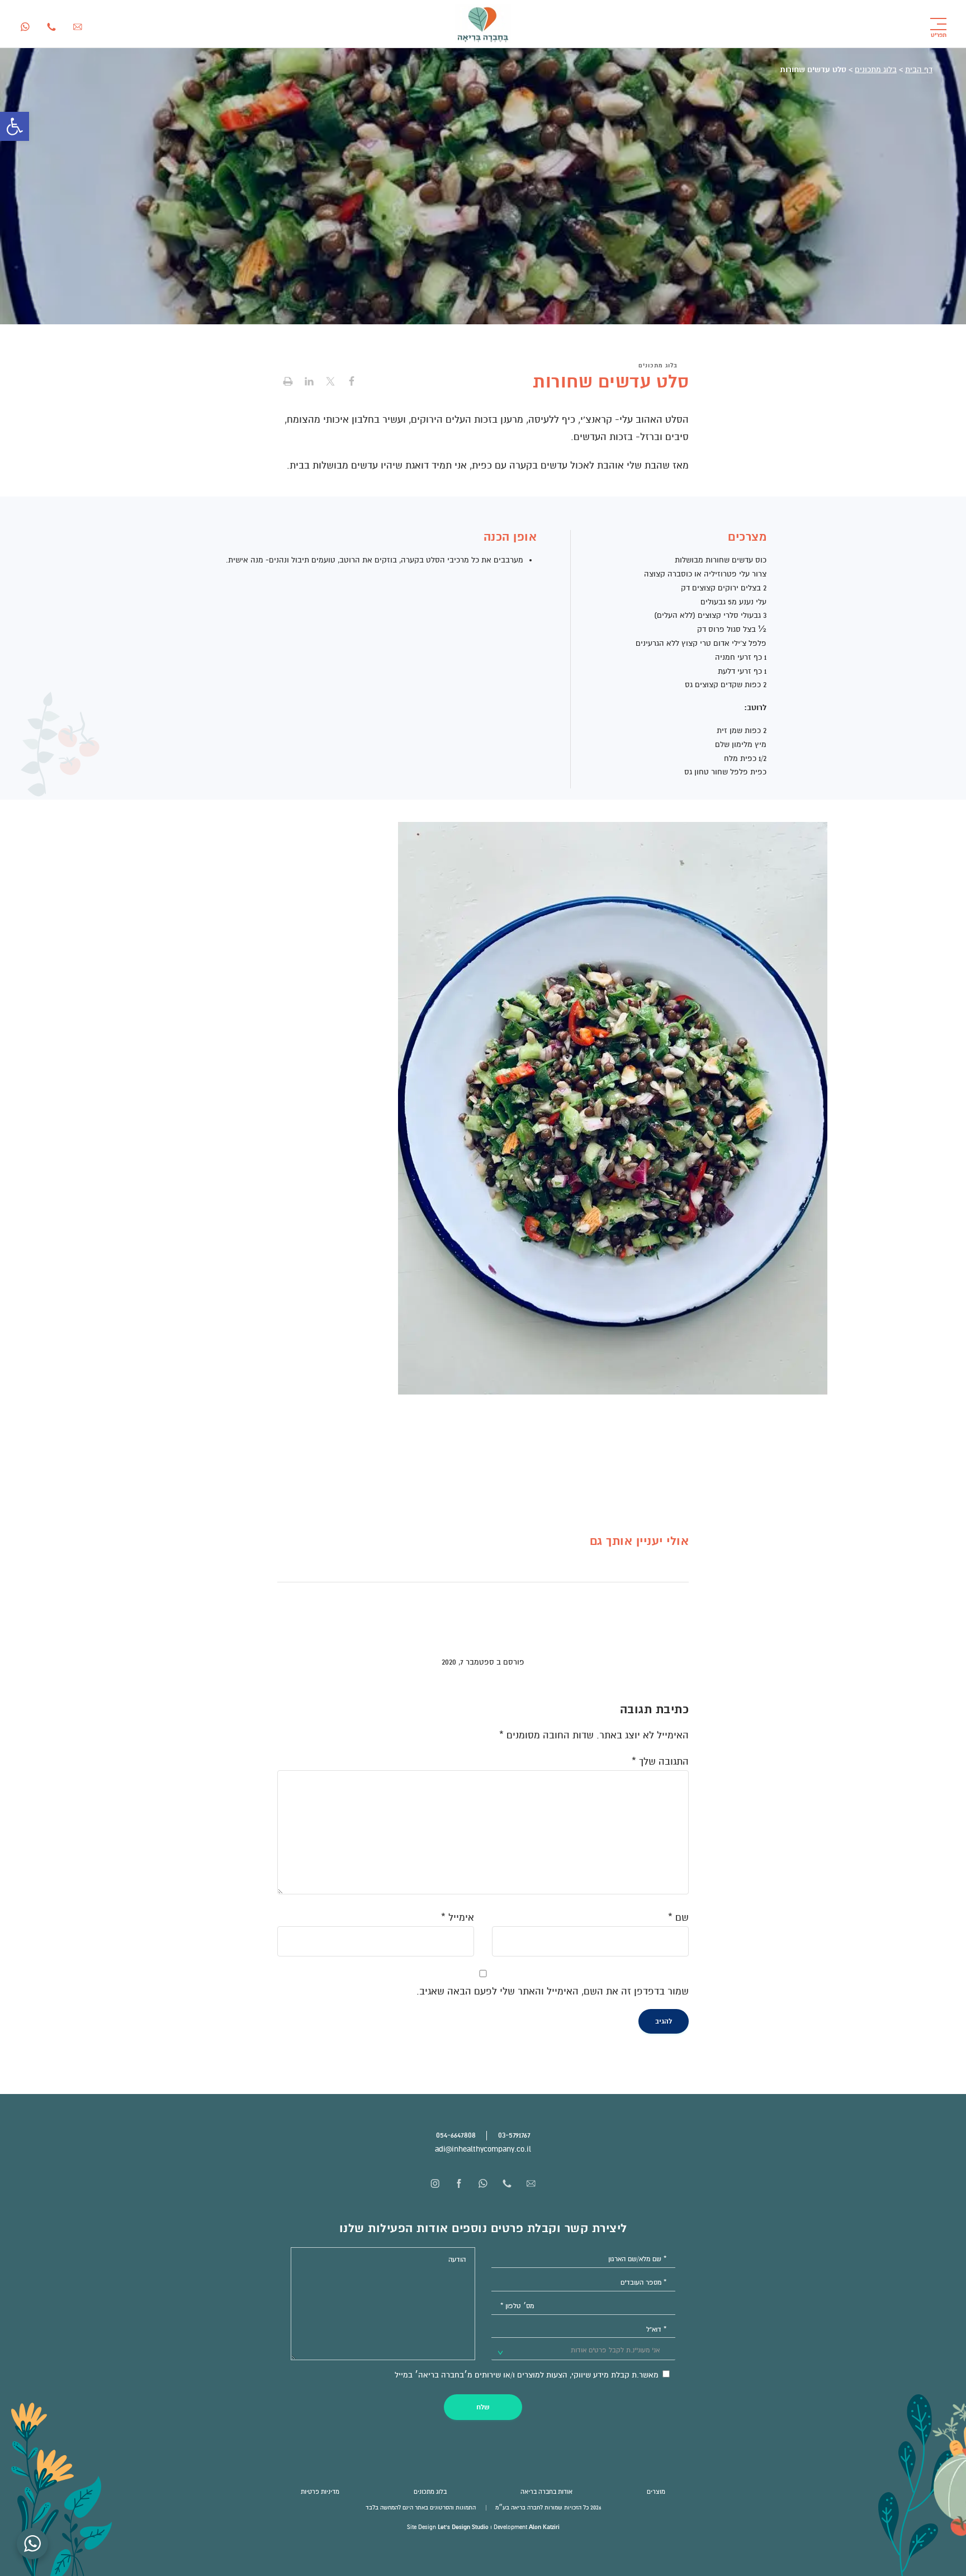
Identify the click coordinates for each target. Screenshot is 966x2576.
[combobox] (584, 2350)
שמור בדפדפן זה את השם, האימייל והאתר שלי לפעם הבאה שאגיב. (553, 1991)
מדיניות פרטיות (320, 2492)
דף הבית (919, 70)
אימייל (458, 1918)
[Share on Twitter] (330, 383)
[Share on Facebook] (352, 383)
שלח (483, 2407)
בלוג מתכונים (876, 70)
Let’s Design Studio (463, 2527)
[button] (15, 126)
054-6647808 (456, 2135)
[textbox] (610, 2351)
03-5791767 (514, 2135)
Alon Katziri (544, 2527)
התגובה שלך (660, 1762)
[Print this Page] (288, 383)
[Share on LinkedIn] (309, 383)
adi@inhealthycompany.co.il (483, 2149)
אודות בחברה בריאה (546, 2492)
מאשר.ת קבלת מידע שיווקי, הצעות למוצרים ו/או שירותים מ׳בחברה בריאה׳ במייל (528, 2375)
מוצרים (656, 2492)
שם (678, 1918)
